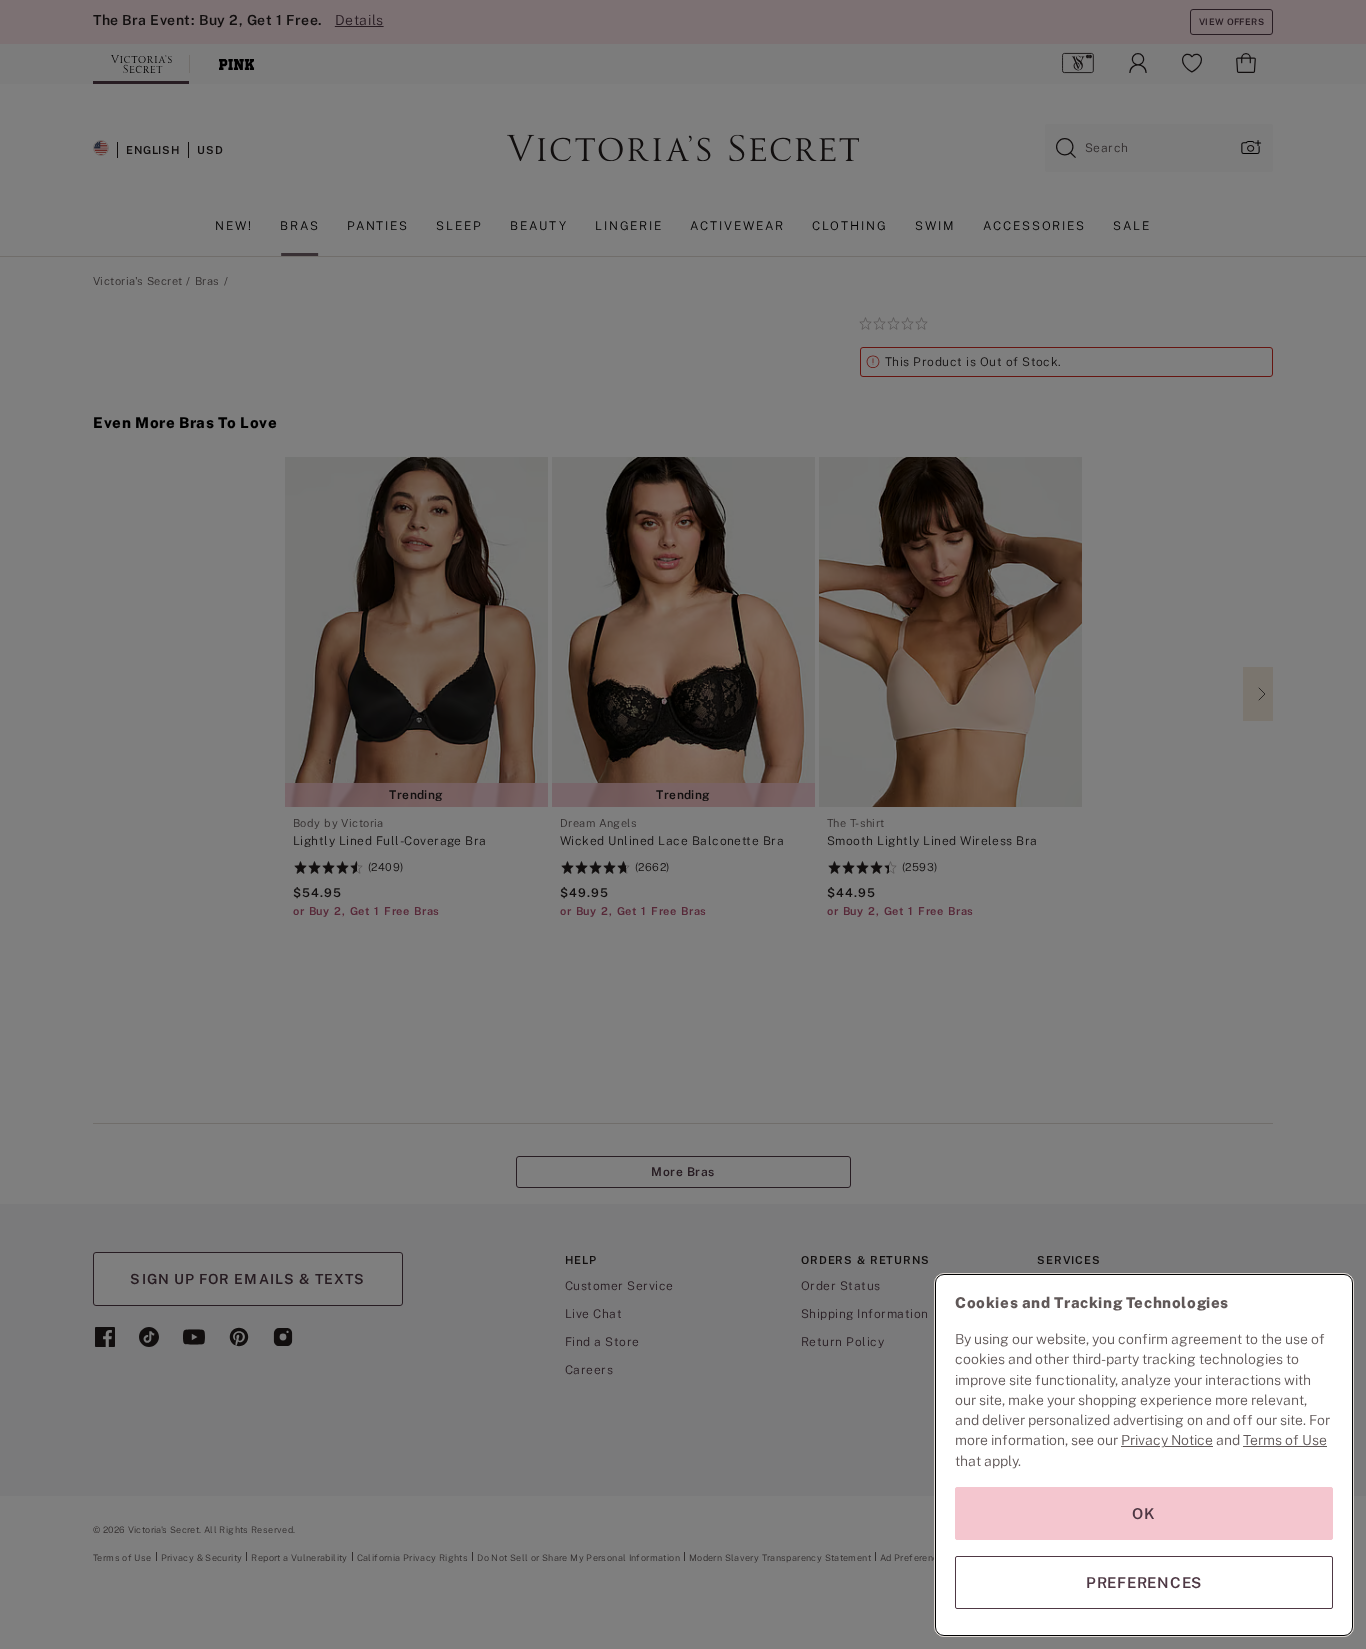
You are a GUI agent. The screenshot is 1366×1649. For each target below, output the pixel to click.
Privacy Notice (1167, 1440)
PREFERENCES (1144, 1582)
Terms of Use (1285, 1440)
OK (1144, 1513)
